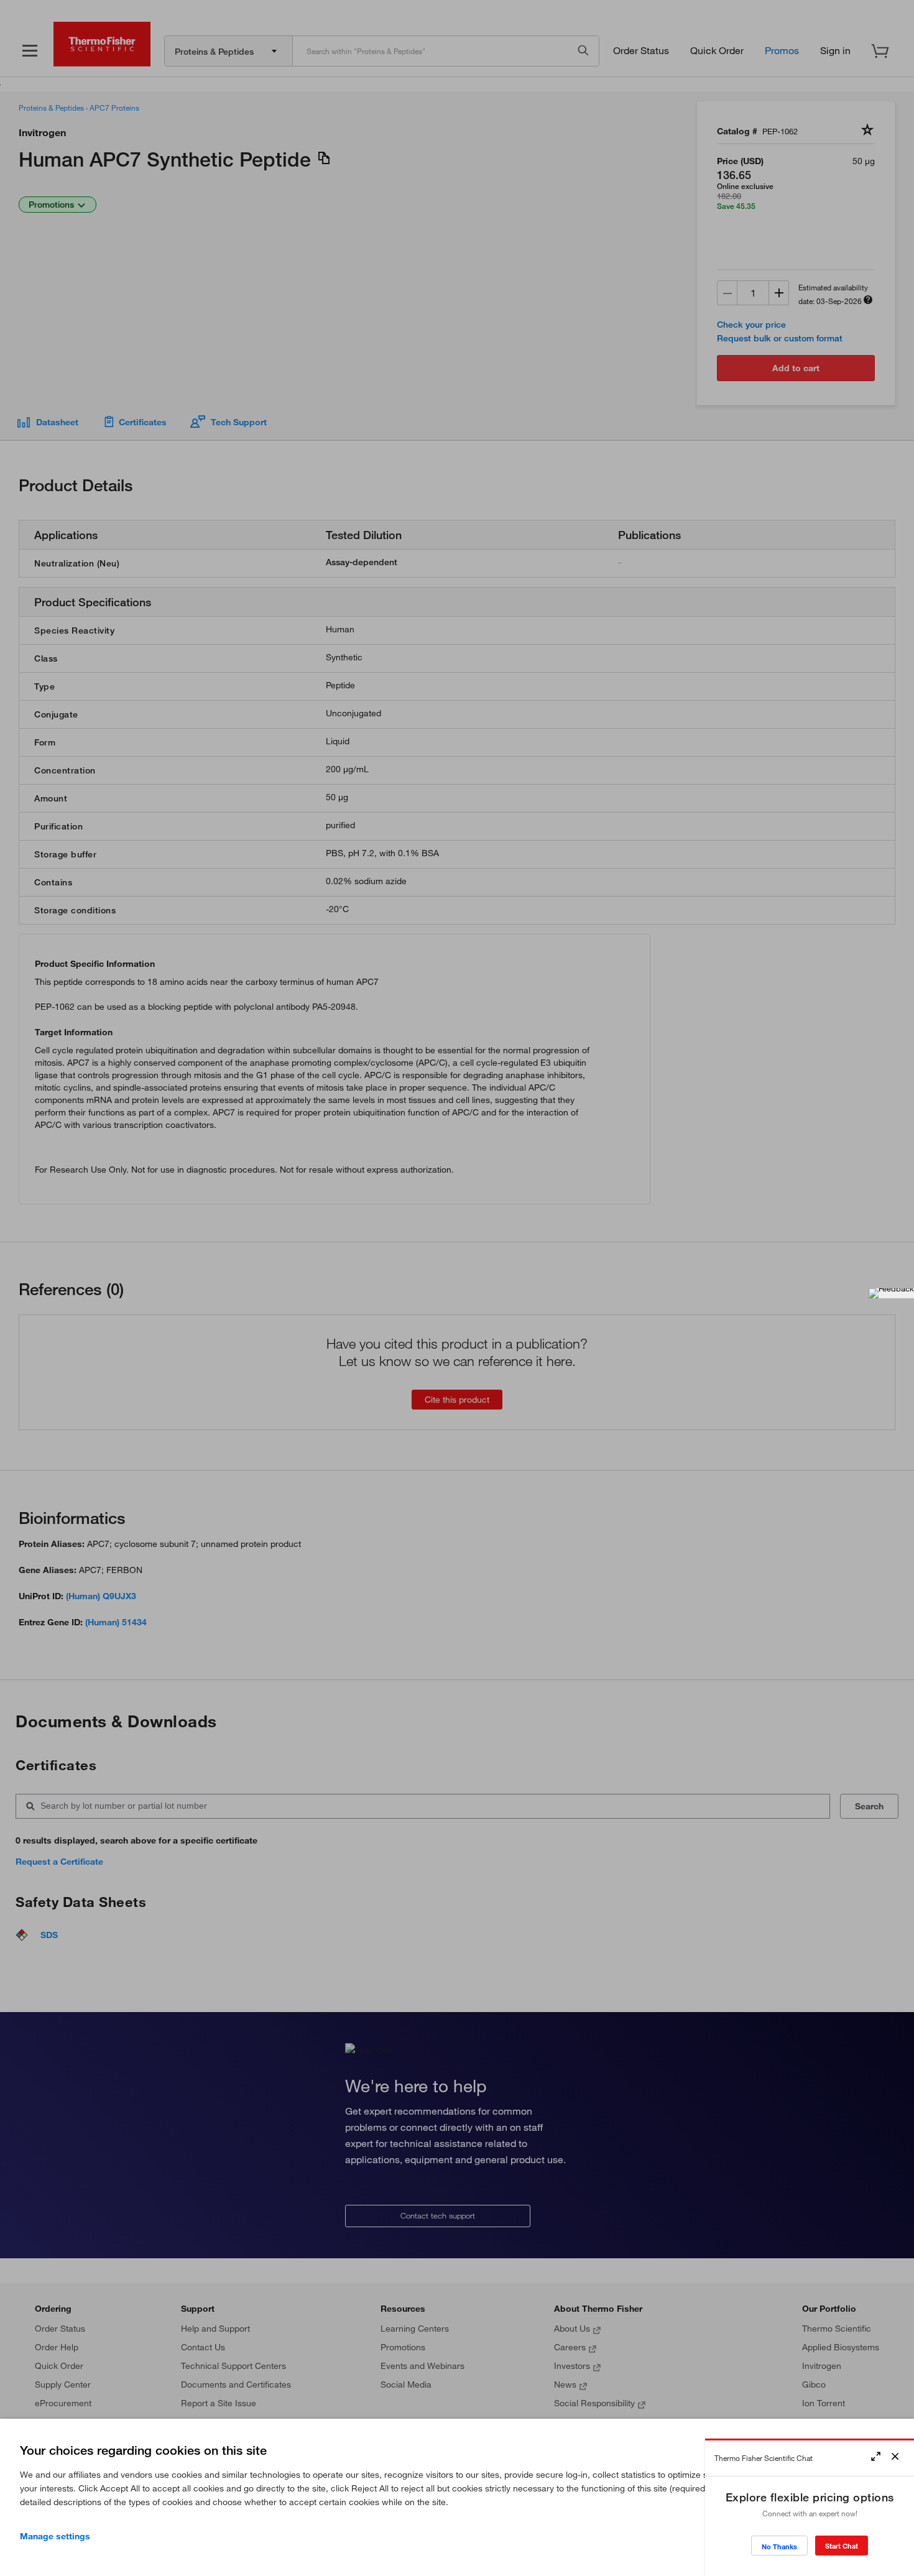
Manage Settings (55, 2536)
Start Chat (842, 2546)
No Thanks (779, 2546)
